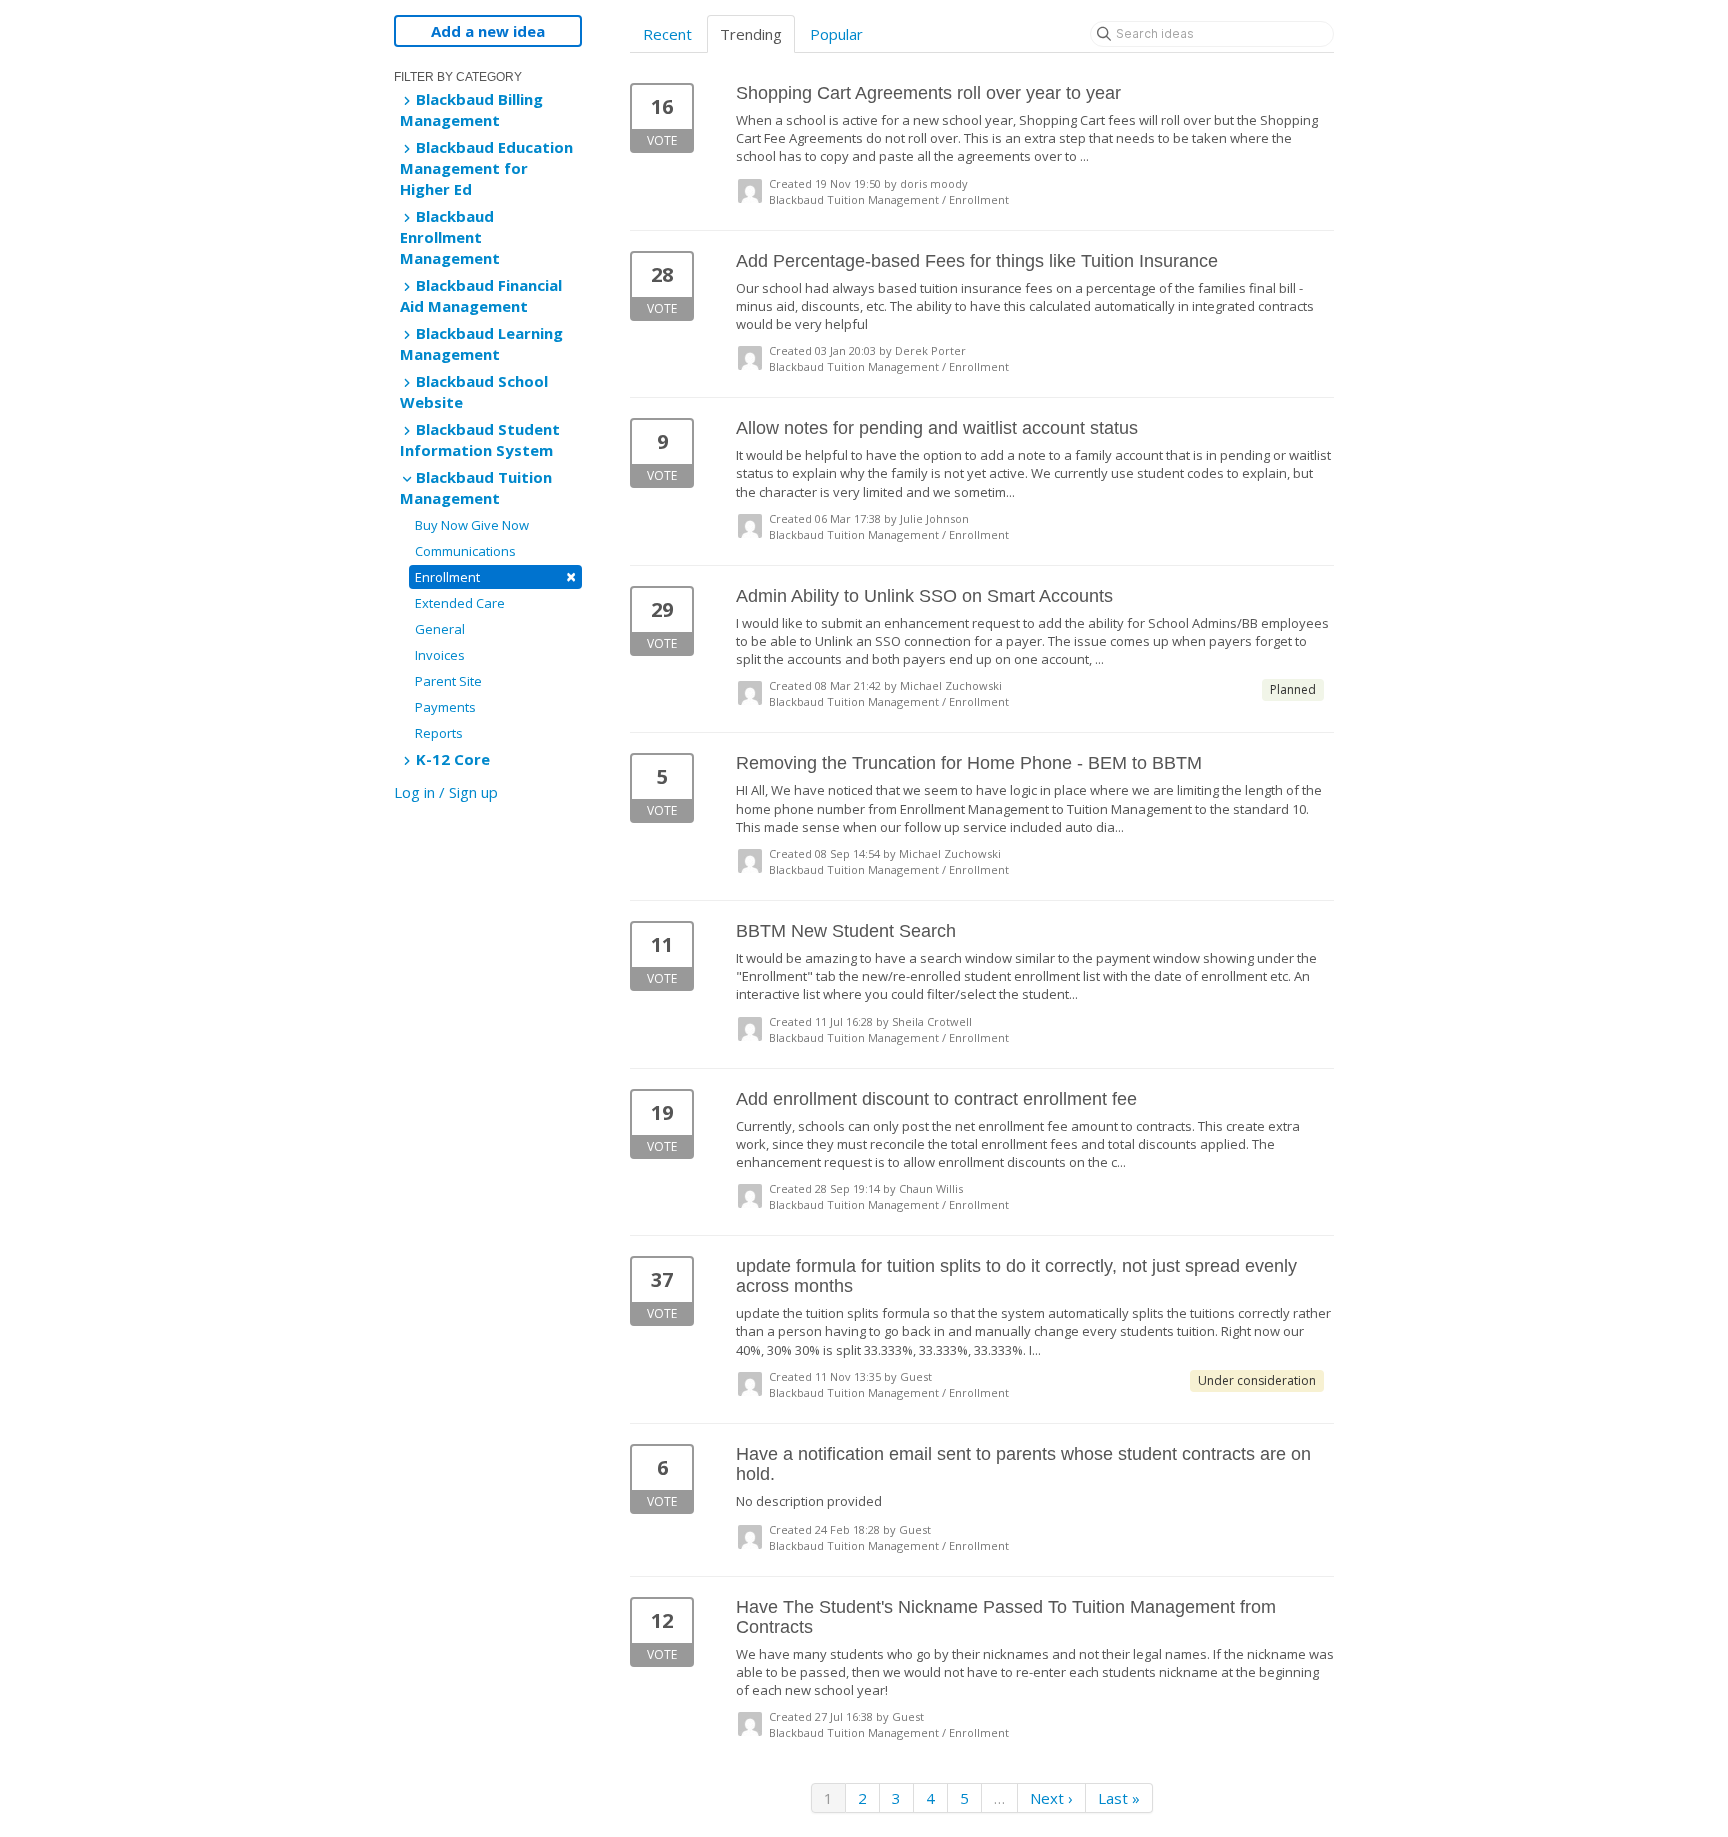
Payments (445, 707)
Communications (465, 551)
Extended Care (460, 603)
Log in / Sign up (446, 792)
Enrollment (495, 576)
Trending (751, 34)
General (440, 629)
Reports (439, 733)
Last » (1119, 1798)
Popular (836, 34)
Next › (1051, 1798)
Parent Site (448, 681)
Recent (667, 34)
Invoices (440, 655)
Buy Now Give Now (472, 525)
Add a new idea (488, 31)
